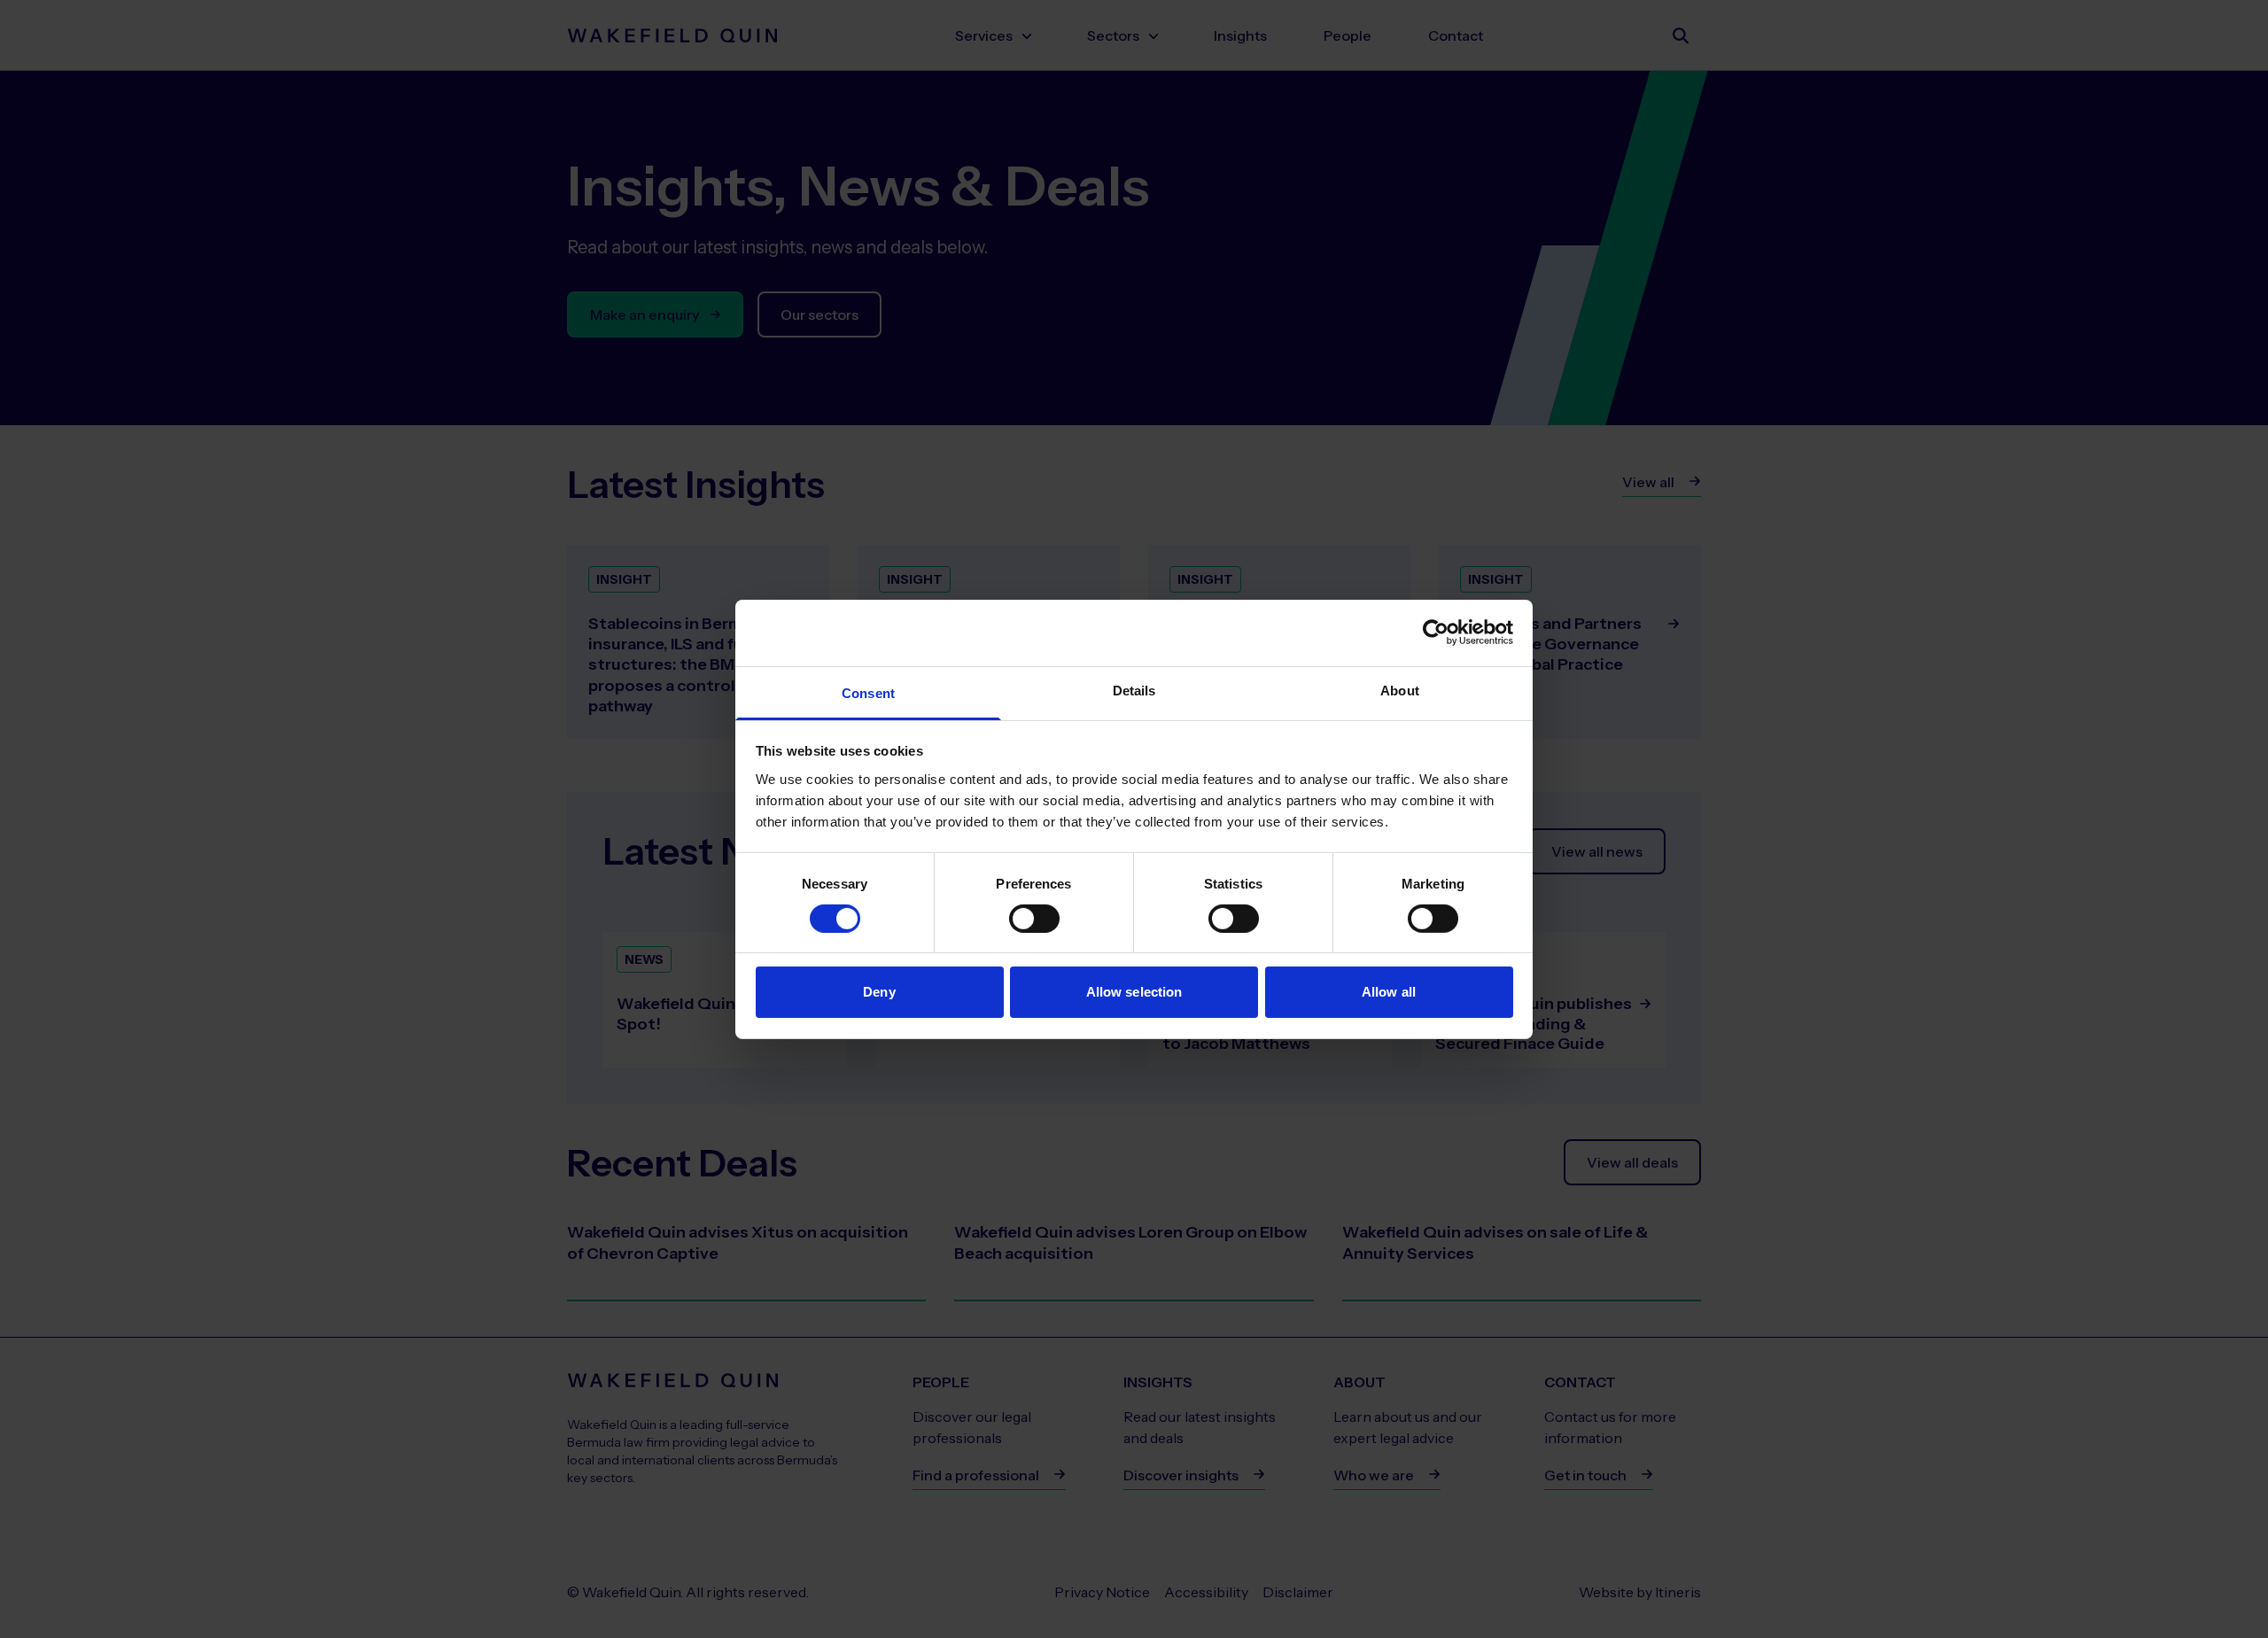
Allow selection (1134, 992)
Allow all (1389, 992)
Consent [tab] (868, 692)
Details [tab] (1134, 690)
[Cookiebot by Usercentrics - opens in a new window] (1436, 633)
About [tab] (1400, 690)
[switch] (1034, 919)
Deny (879, 992)
